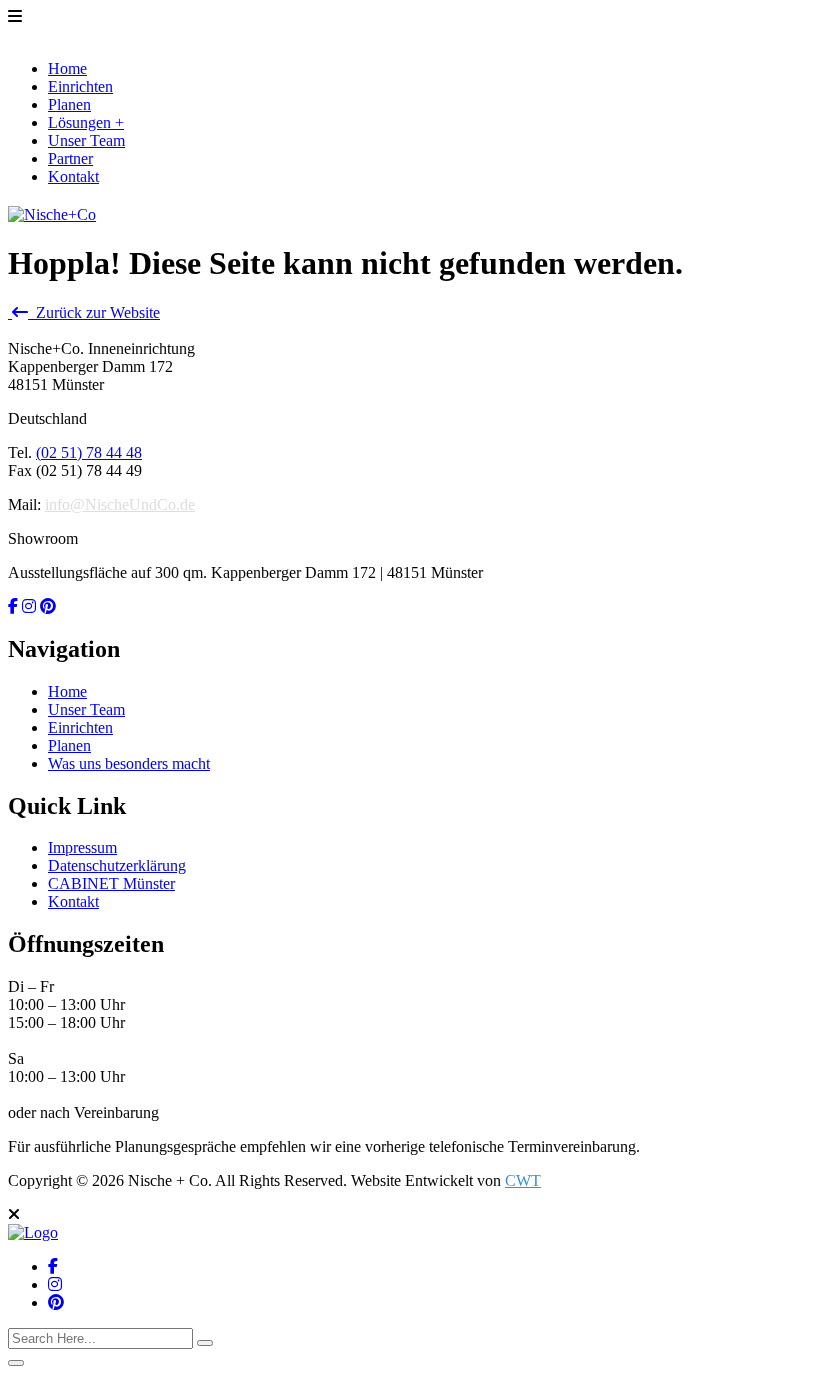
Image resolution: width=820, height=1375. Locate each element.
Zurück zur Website (94, 312)
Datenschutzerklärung (117, 865)
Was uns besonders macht (129, 763)
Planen (69, 104)
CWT (523, 1180)
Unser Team (86, 140)
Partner (70, 158)
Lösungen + (86, 122)
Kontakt (73, 176)
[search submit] (205, 1343)
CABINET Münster (111, 883)
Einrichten (80, 86)
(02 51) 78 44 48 (89, 452)
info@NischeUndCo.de (120, 504)
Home (67, 68)
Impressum (82, 847)
